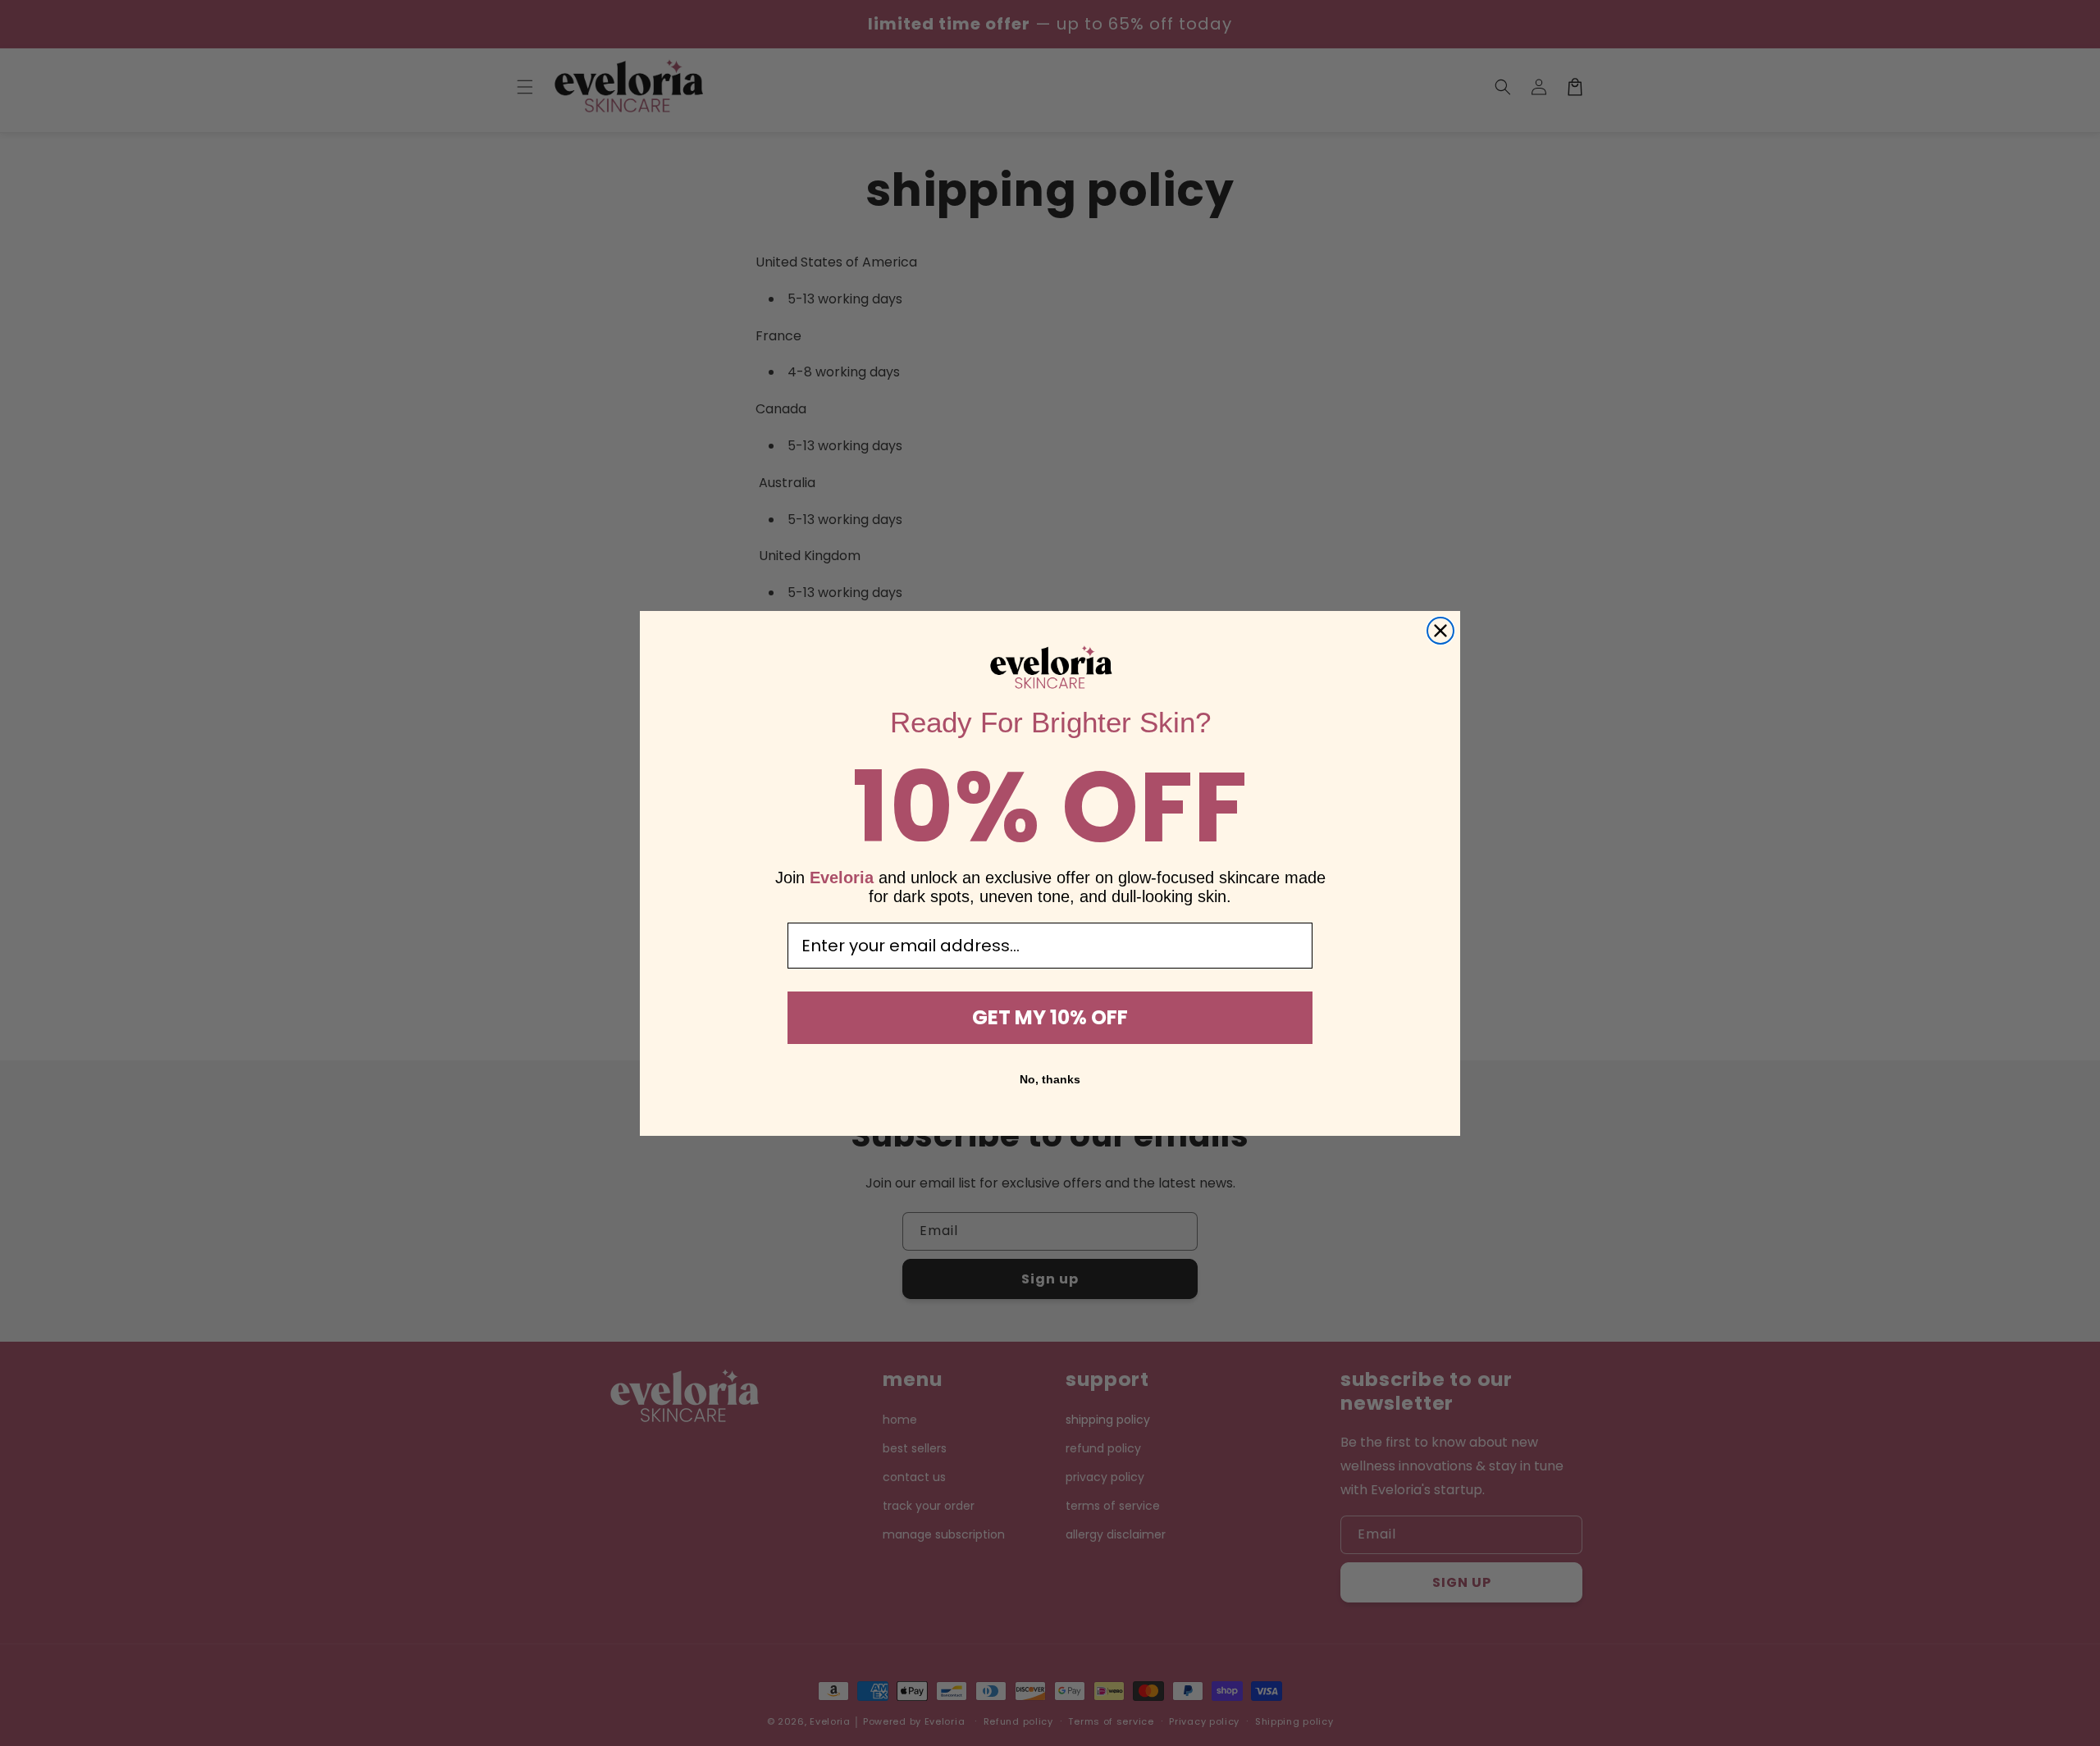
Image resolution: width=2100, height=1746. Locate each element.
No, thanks (1050, 1079)
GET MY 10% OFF (1050, 1017)
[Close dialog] (1440, 631)
